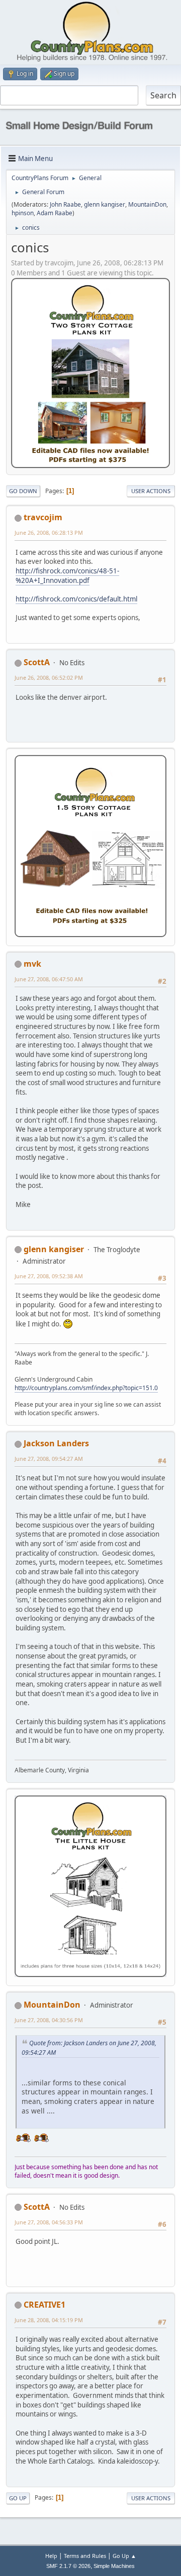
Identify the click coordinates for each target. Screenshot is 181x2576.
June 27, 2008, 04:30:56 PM (49, 2020)
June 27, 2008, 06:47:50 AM (49, 979)
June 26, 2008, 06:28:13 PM (49, 533)
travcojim (43, 517)
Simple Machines (114, 2566)
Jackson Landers (56, 1443)
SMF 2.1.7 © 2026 (68, 2566)
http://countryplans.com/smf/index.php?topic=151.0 (86, 1388)
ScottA (37, 662)
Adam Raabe (55, 213)
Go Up (18, 2498)
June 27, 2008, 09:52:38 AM (49, 1276)
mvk (32, 964)
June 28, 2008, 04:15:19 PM (49, 2320)
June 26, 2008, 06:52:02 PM (49, 677)
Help (51, 2556)
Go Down (23, 491)
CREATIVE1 (44, 2305)
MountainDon (147, 204)
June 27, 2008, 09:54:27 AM (49, 1459)
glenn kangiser (105, 204)
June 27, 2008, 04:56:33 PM (49, 2222)
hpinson (23, 213)
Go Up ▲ (124, 2556)
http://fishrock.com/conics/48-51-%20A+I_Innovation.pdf (67, 576)
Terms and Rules (85, 2556)
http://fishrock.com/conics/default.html (76, 599)
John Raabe (65, 204)
